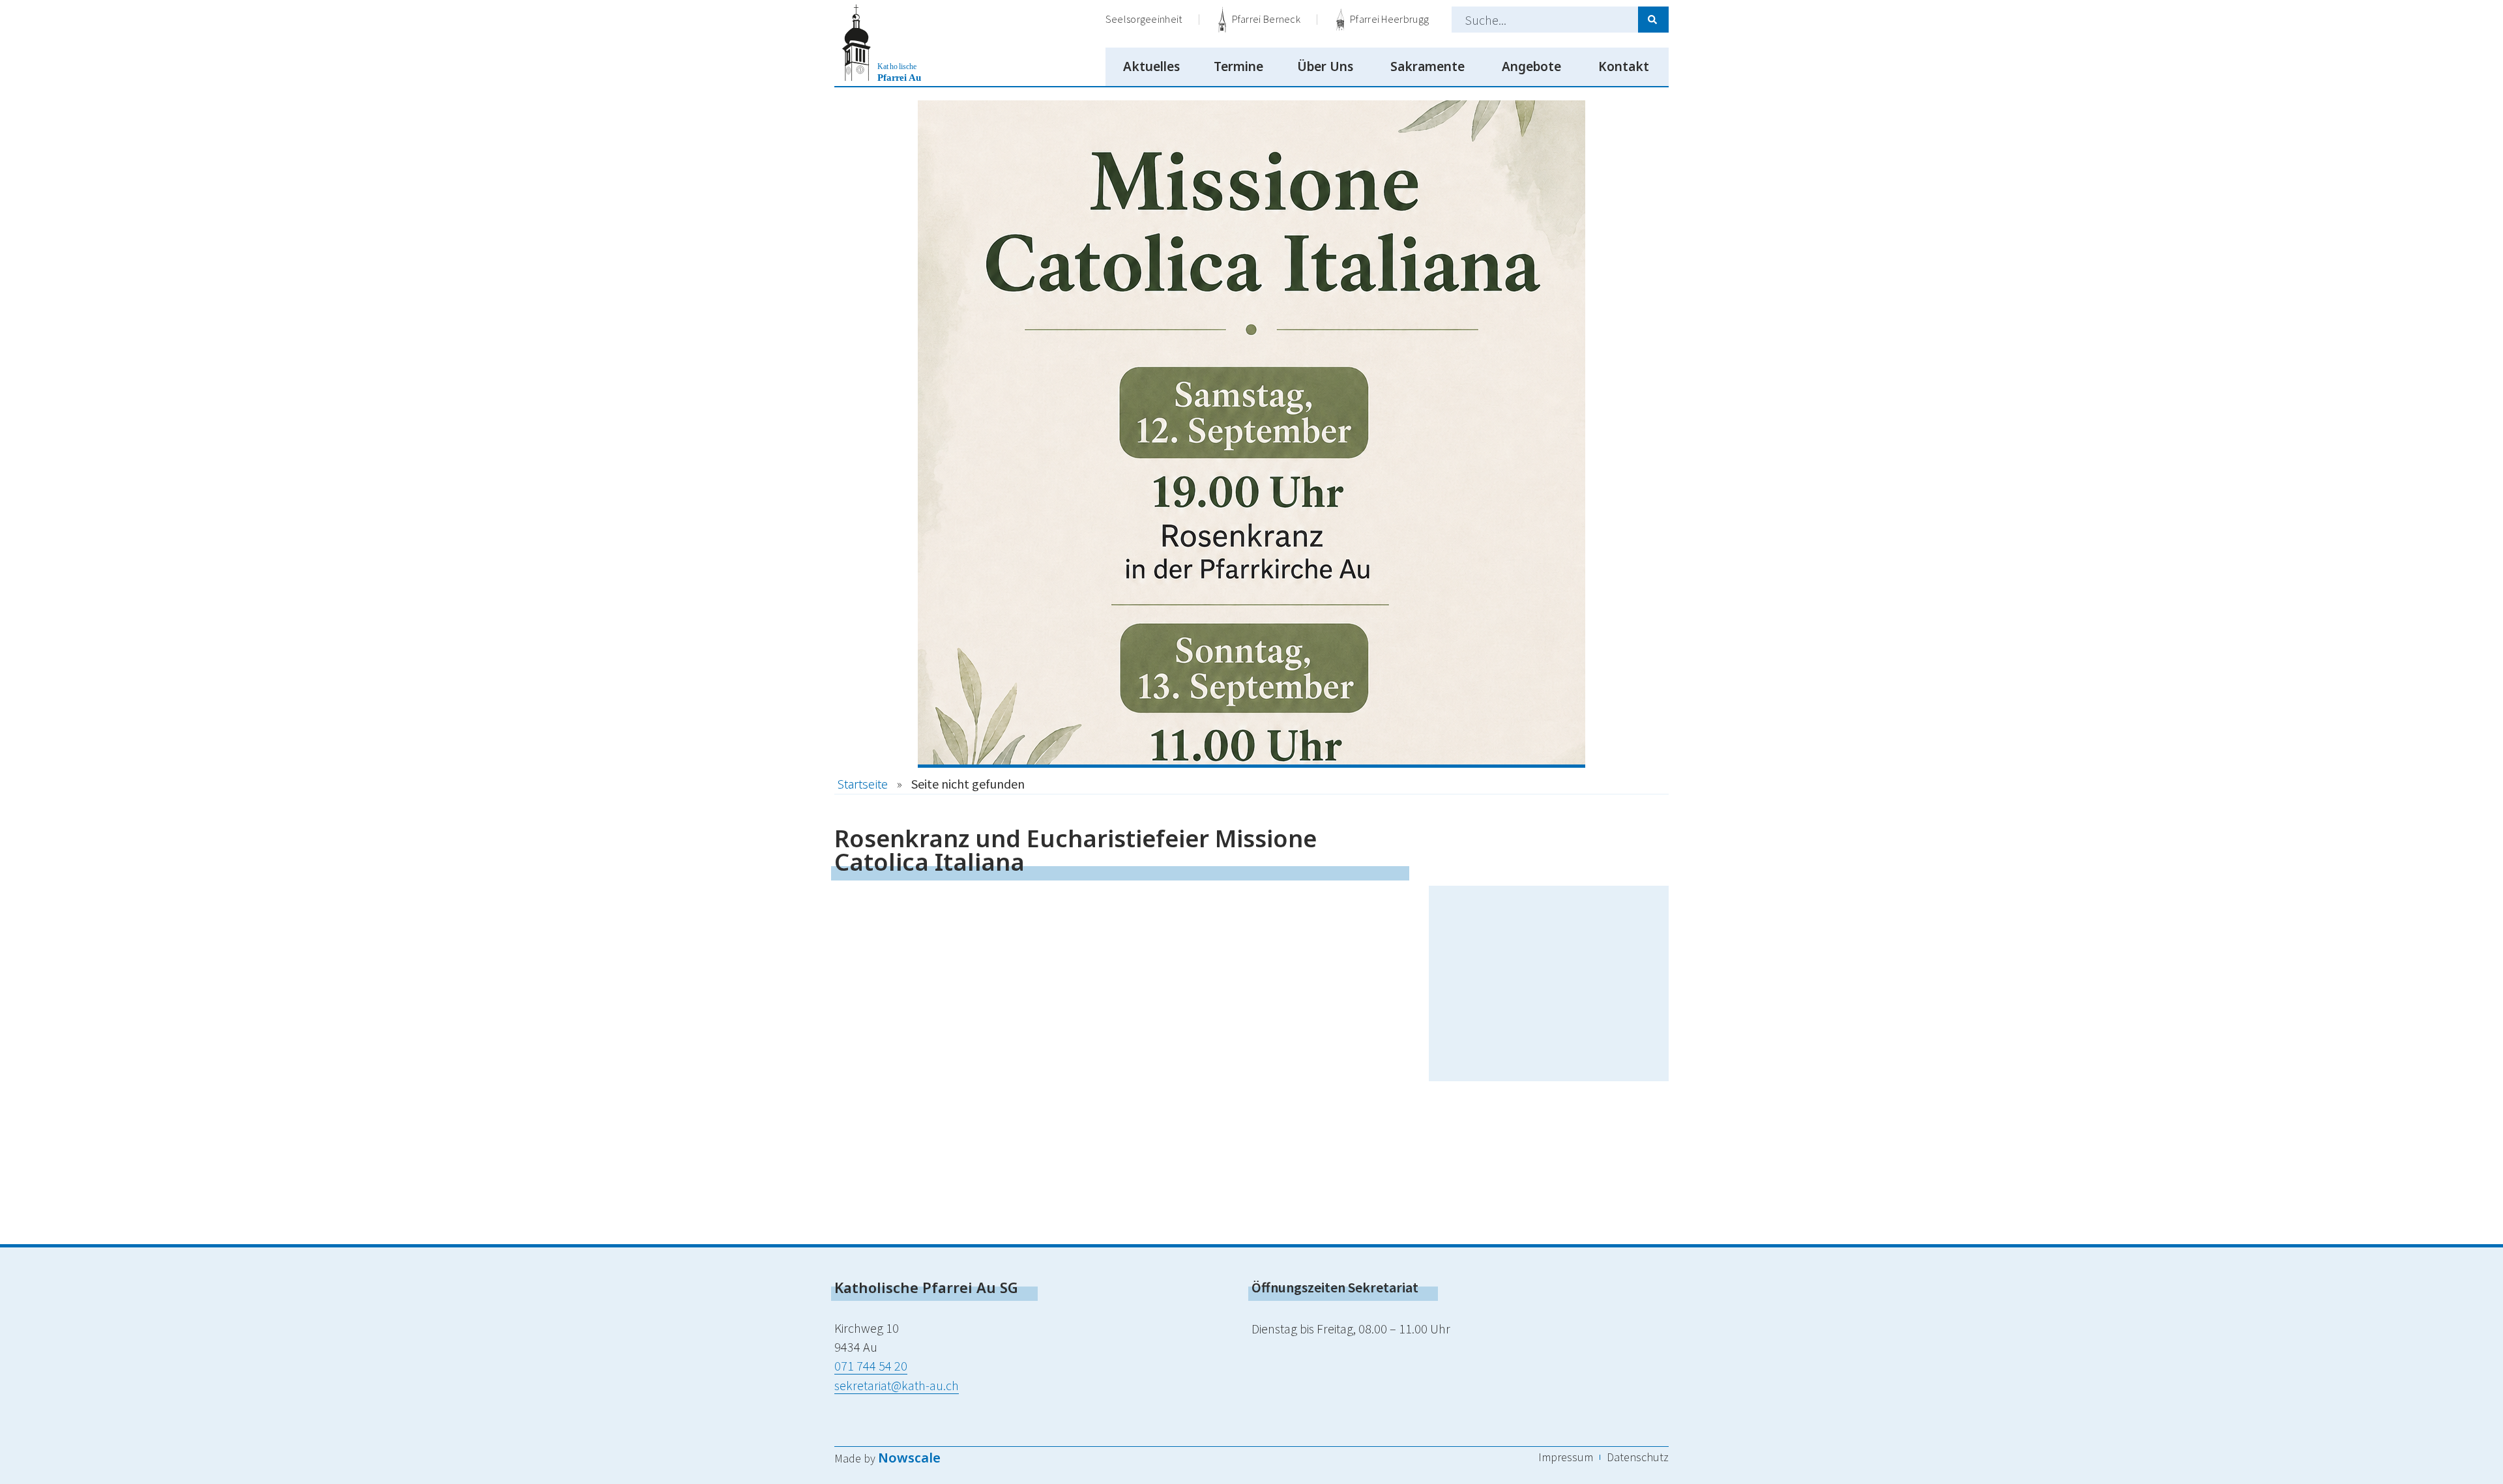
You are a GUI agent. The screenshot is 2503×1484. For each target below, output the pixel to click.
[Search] (1653, 20)
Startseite (863, 784)
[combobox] (1545, 20)
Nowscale (909, 1458)
